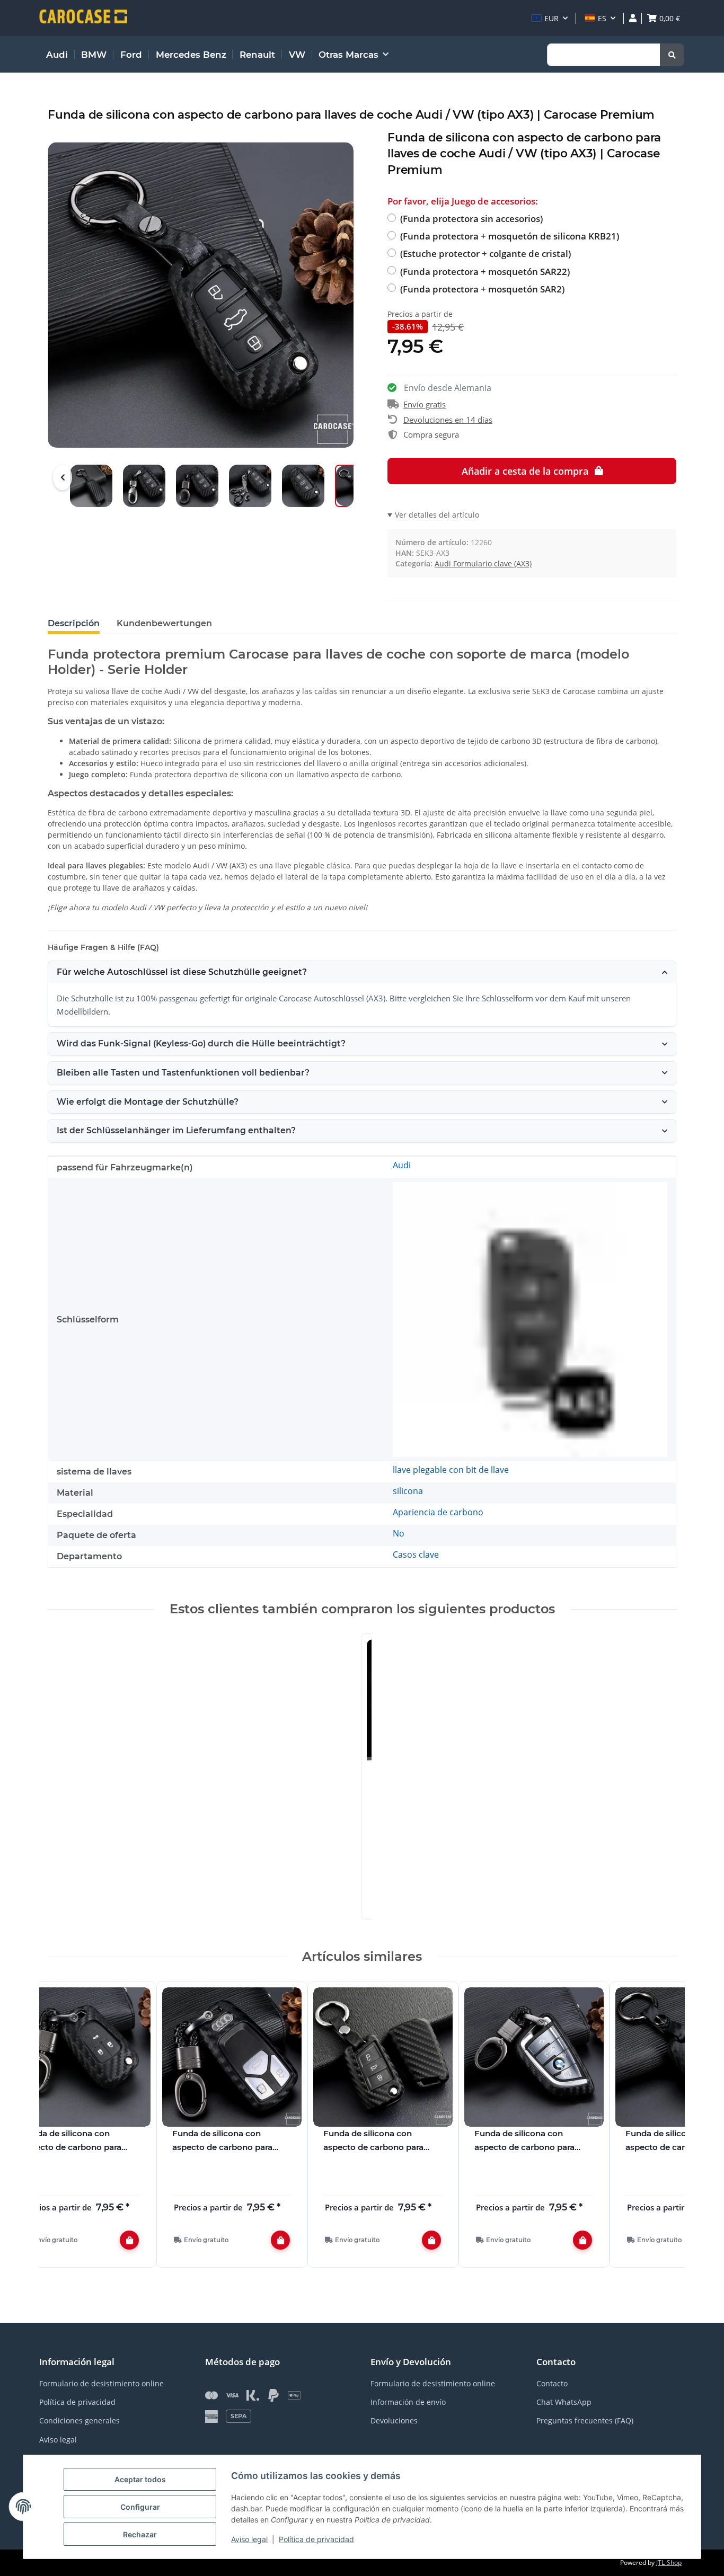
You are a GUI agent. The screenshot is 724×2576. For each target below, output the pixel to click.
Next (659, 2131)
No (399, 1533)
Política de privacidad (316, 2539)
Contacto (552, 2383)
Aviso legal (249, 2539)
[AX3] (530, 1319)
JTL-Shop (669, 2562)
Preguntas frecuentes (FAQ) (585, 2420)
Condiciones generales (80, 2420)
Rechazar (140, 2534)
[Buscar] (672, 55)
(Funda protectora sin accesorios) (471, 219)
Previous (63, 477)
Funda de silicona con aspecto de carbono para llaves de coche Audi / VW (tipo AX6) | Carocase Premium (225, 2141)
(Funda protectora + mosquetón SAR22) (485, 272)
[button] (549, 18)
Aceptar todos (140, 2479)
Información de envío (408, 2402)
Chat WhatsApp (564, 2402)
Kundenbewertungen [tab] (164, 623)
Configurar (140, 2507)
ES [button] (602, 18)
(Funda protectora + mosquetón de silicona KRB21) (510, 236)
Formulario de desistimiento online (101, 2383)
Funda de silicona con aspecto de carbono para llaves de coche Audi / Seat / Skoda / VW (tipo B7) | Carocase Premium (531, 2141)
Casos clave (416, 1555)
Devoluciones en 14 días (448, 420)
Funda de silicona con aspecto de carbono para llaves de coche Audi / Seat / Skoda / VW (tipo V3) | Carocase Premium (380, 2141)
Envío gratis (425, 404)
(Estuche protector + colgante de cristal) (485, 254)
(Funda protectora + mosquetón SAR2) (482, 289)
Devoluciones (394, 2420)
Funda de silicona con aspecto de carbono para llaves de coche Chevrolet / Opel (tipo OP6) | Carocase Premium (76, 2141)
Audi (402, 1165)
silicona (408, 1491)
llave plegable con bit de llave (451, 1470)
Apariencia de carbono (438, 1512)
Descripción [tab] (74, 623)
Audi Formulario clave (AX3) (483, 563)
